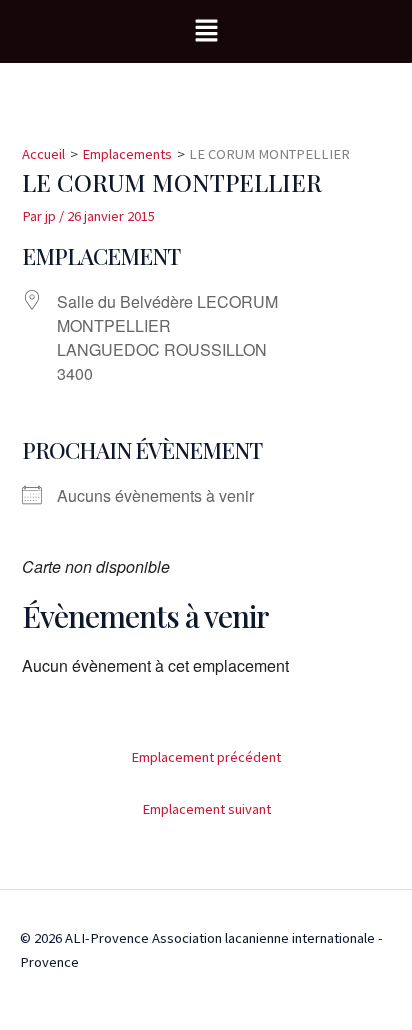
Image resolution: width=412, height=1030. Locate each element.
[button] (206, 31)
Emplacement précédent (206, 757)
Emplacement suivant (206, 809)
